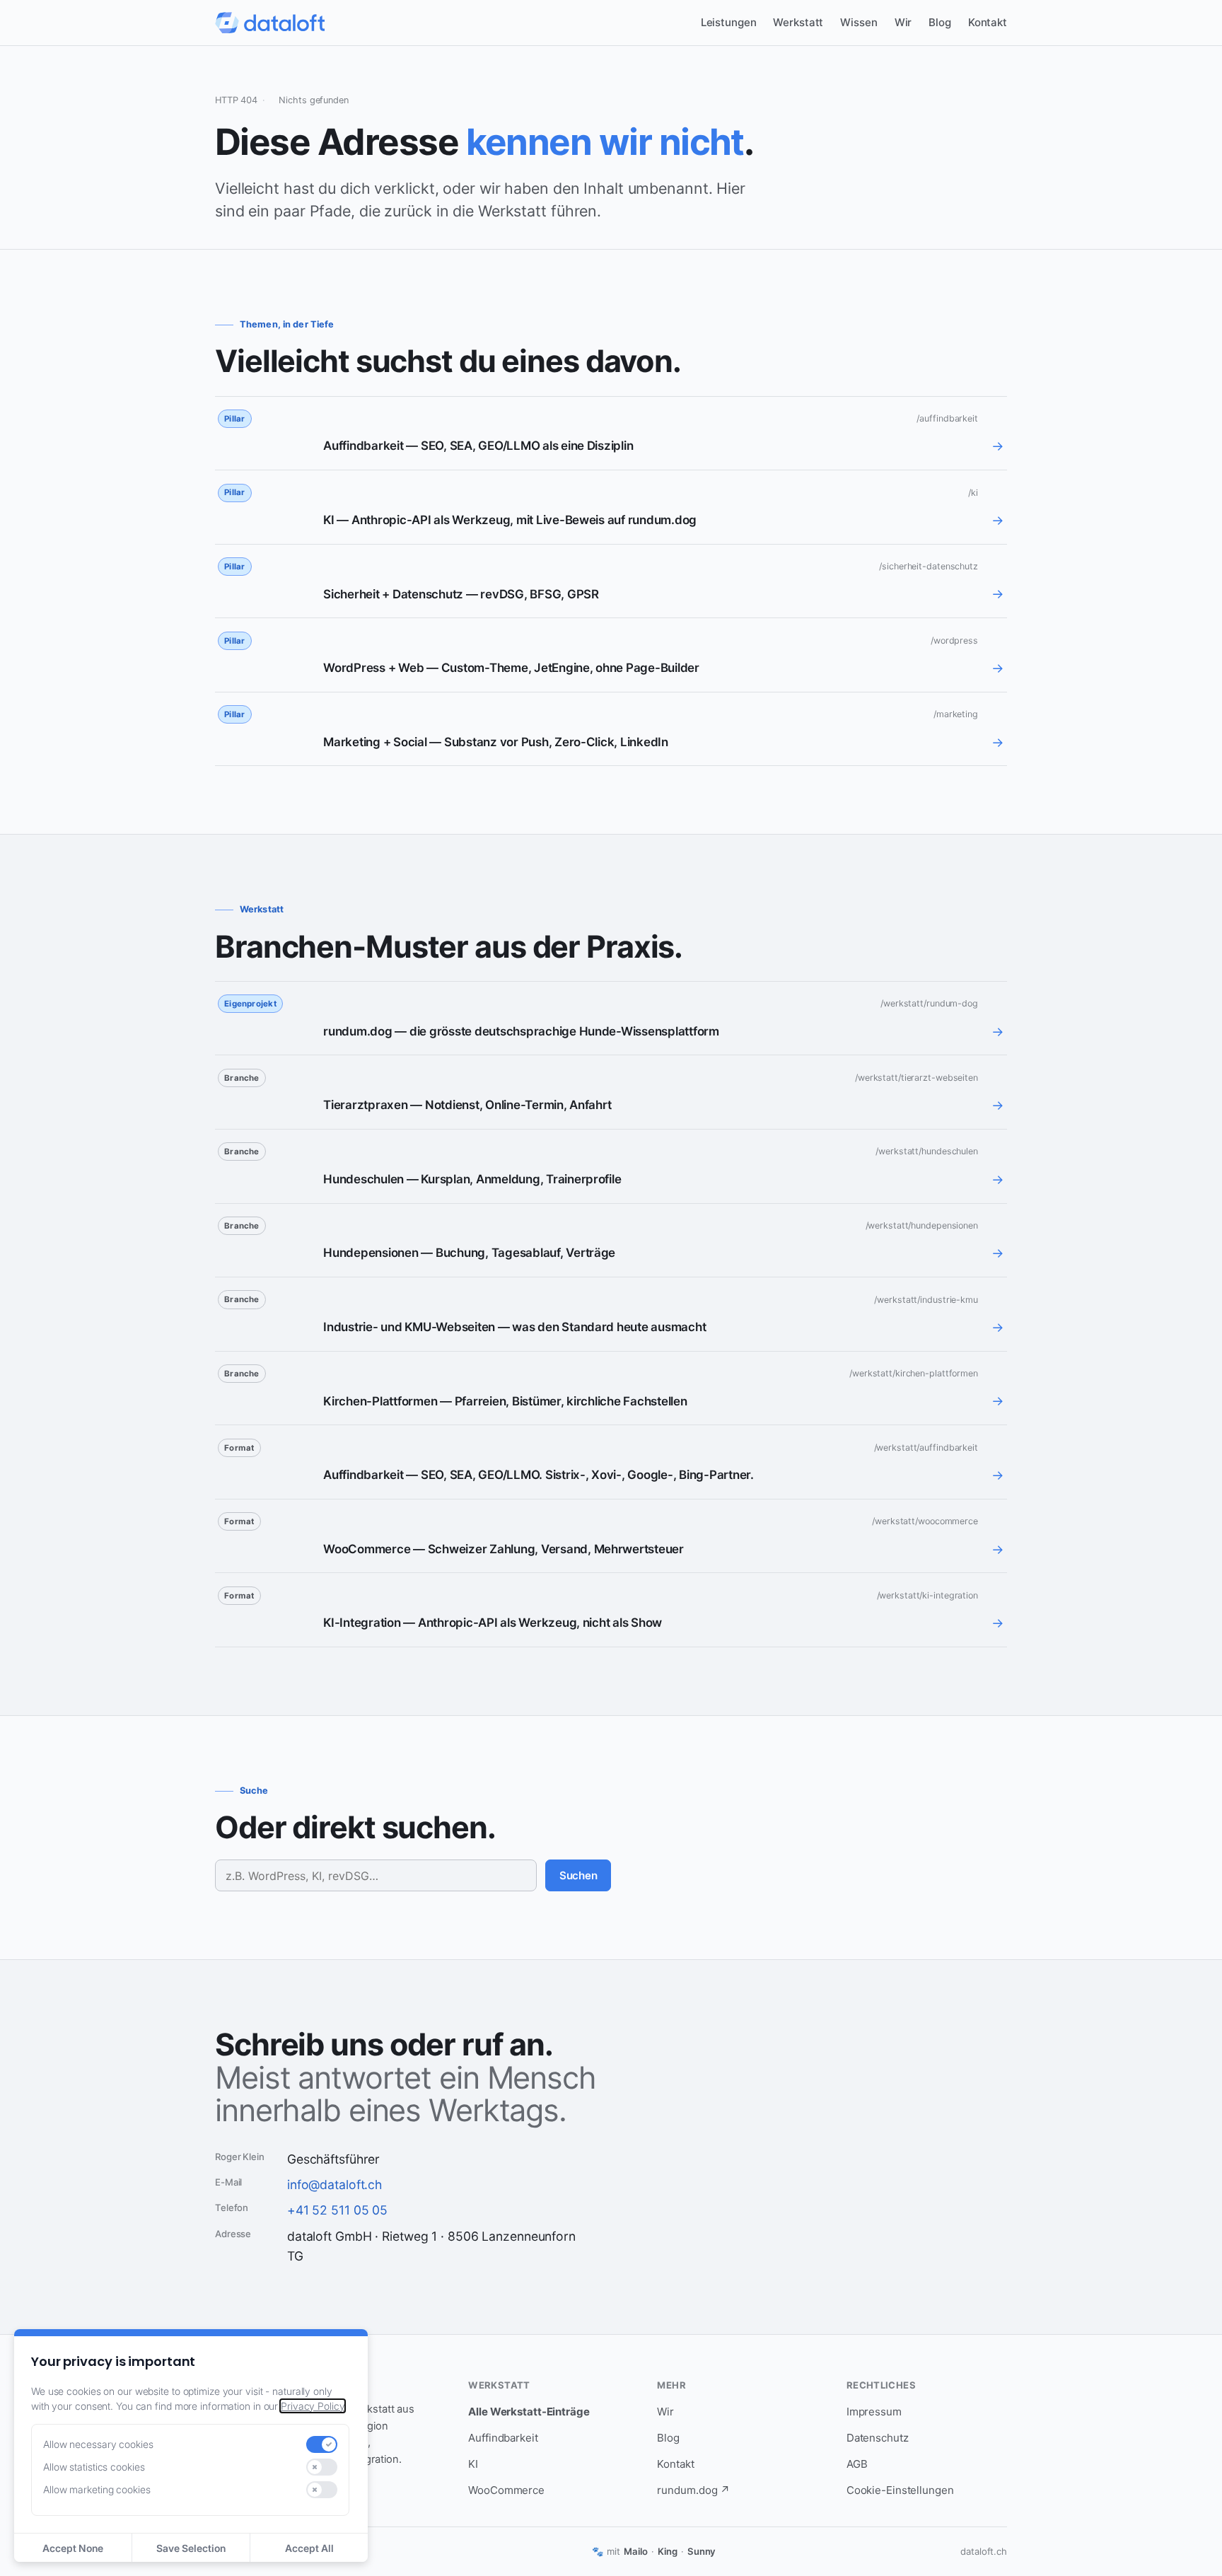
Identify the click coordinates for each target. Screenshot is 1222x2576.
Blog (940, 22)
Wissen (859, 22)
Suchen (578, 1875)
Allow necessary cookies (98, 2444)
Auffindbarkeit (503, 2438)
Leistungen (729, 22)
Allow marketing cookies (97, 2489)
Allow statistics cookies (94, 2467)
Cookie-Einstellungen (900, 2490)
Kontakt (988, 22)
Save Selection (191, 2548)
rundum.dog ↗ (693, 2490)
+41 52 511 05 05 (337, 2210)
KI (473, 2464)
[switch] (322, 2444)
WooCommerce (506, 2490)
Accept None (73, 2548)
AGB (857, 2464)
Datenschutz (878, 2438)
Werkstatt (798, 22)
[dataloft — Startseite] (270, 23)
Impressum (874, 2412)
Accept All (309, 2548)
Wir (903, 22)
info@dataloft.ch (334, 2185)
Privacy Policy (313, 2406)
